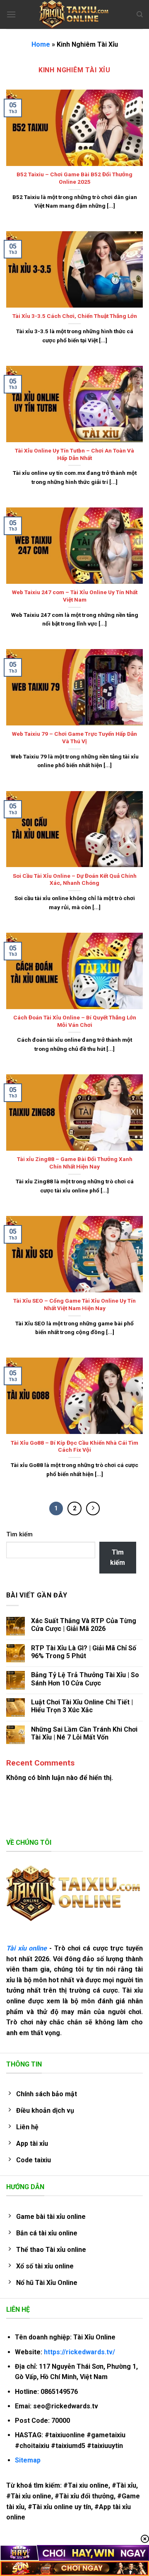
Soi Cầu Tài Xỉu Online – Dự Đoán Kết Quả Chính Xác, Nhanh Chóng (75, 879)
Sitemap (28, 2460)
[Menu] (11, 14)
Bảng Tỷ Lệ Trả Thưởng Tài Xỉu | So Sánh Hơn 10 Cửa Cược (85, 1679)
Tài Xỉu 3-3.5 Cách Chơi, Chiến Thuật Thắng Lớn (75, 316)
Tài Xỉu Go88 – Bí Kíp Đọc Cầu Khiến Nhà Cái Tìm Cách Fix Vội (74, 1446)
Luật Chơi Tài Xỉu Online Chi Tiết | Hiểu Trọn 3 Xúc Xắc (82, 1706)
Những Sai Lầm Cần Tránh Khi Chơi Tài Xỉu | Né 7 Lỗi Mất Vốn (84, 1733)
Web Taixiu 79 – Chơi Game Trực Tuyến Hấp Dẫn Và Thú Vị (74, 737)
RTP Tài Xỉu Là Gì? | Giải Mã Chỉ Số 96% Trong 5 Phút (84, 1652)
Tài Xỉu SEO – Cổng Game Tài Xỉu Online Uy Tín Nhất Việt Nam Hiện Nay (74, 1304)
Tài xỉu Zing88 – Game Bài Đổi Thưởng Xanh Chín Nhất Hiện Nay (75, 1163)
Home (41, 44)
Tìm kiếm (19, 1534)
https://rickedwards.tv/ (79, 2352)
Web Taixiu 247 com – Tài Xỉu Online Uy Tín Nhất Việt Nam (75, 596)
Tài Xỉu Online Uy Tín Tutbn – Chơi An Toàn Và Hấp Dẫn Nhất (74, 454)
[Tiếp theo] (93, 1509)
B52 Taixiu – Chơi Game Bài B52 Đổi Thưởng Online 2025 (74, 178)
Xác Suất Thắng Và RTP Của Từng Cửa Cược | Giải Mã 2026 (84, 1625)
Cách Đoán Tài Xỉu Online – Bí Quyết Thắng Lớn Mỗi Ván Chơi (75, 1021)
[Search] (140, 14)
